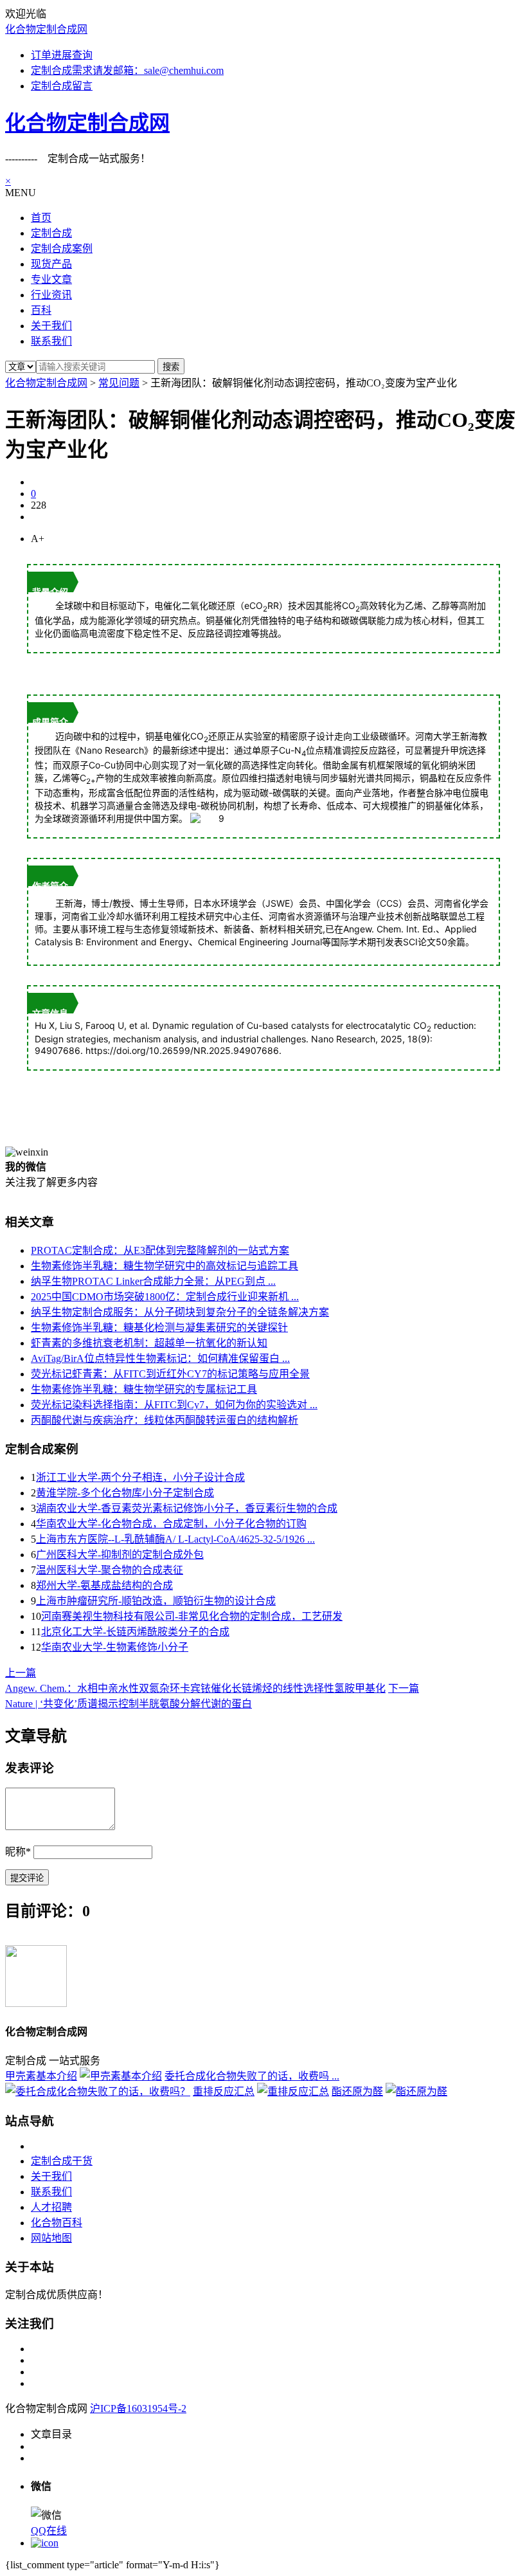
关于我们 (51, 2176)
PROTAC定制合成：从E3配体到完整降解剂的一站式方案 (160, 1250)
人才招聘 (51, 2207)
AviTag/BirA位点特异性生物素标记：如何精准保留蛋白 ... (160, 1358)
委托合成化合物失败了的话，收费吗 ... (252, 2076)
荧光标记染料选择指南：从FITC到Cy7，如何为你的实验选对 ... (174, 1405)
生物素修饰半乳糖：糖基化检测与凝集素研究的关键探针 (159, 1328)
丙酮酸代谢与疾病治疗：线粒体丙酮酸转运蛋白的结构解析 (165, 1420)
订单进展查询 (62, 55)
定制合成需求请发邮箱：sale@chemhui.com (127, 70)
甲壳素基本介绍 (41, 2076)
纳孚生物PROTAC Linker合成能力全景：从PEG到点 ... (153, 1281)
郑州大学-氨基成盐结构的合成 (104, 1585)
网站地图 (51, 2238)
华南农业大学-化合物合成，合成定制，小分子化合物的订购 (171, 1524)
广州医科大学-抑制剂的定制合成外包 (120, 1555)
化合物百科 (57, 2223)
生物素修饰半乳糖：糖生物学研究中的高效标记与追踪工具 (165, 1266)
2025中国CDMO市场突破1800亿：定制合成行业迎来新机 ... (165, 1297)
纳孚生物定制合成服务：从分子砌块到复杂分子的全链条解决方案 (180, 1312)
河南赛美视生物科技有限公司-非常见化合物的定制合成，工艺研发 (192, 1616)
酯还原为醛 (357, 2091)
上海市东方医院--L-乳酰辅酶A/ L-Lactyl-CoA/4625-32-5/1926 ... (175, 1539)
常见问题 (119, 383)
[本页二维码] (45, 2543)
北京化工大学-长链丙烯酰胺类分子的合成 (135, 1632)
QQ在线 (49, 2531)
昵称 (18, 1852)
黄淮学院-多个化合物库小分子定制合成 (125, 1493)
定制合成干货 (62, 2161)
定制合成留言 (62, 86)
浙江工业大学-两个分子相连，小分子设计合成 (140, 1477)
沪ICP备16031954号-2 (138, 2408)
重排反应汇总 (224, 2091)
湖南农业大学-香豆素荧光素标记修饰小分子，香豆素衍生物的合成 (187, 1508)
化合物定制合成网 (46, 29)
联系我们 (51, 2192)
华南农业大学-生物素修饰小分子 (115, 1647)
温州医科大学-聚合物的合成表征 (110, 1570)
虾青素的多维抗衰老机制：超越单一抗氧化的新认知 (149, 1343)
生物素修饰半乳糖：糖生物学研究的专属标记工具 (144, 1389)
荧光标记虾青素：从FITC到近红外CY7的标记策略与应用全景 (170, 1374)
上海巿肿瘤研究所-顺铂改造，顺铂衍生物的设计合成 (156, 1601)
